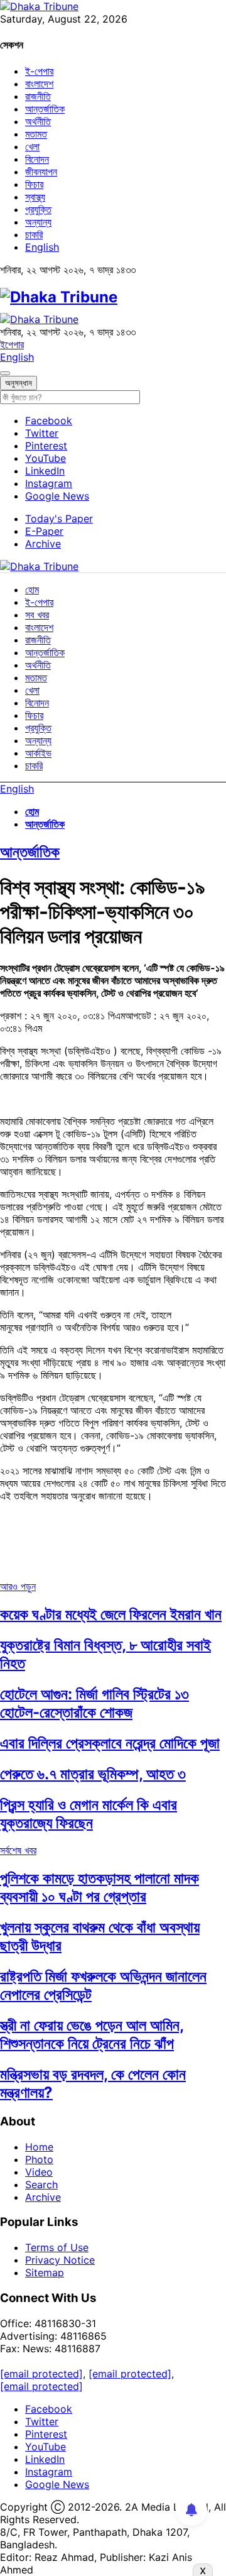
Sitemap (45, 2272)
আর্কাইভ (38, 753)
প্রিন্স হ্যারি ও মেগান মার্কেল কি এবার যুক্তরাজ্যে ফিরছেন (89, 1814)
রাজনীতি (38, 96)
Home (39, 2147)
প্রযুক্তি (38, 209)
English (42, 247)
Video (39, 2172)
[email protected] (41, 2374)
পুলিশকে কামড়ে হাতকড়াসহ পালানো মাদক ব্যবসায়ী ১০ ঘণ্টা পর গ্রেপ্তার (100, 1887)
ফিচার (34, 184)
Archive (43, 544)
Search (41, 2184)
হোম (32, 589)
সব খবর (37, 615)
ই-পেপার (39, 71)
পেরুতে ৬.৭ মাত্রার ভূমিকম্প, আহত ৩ (93, 1774)
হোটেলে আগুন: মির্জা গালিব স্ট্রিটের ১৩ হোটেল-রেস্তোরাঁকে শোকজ (94, 1703)
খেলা (32, 146)
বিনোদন (37, 159)
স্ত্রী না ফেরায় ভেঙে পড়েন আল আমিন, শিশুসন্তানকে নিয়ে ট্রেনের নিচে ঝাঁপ (92, 2034)
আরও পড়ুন (18, 1586)
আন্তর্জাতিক (45, 109)
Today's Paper (59, 518)
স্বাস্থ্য (35, 197)
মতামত (36, 134)
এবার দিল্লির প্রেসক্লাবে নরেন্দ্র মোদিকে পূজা (110, 1743)
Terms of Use (57, 2247)
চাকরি (34, 234)
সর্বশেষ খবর (18, 1850)
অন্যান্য (38, 222)
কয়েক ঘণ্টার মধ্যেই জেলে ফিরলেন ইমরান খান (111, 1614)
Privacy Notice (60, 2260)
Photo (39, 2159)
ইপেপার (12, 344)
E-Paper (44, 531)
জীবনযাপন (41, 172)
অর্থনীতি (38, 121)
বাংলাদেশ (39, 84)
